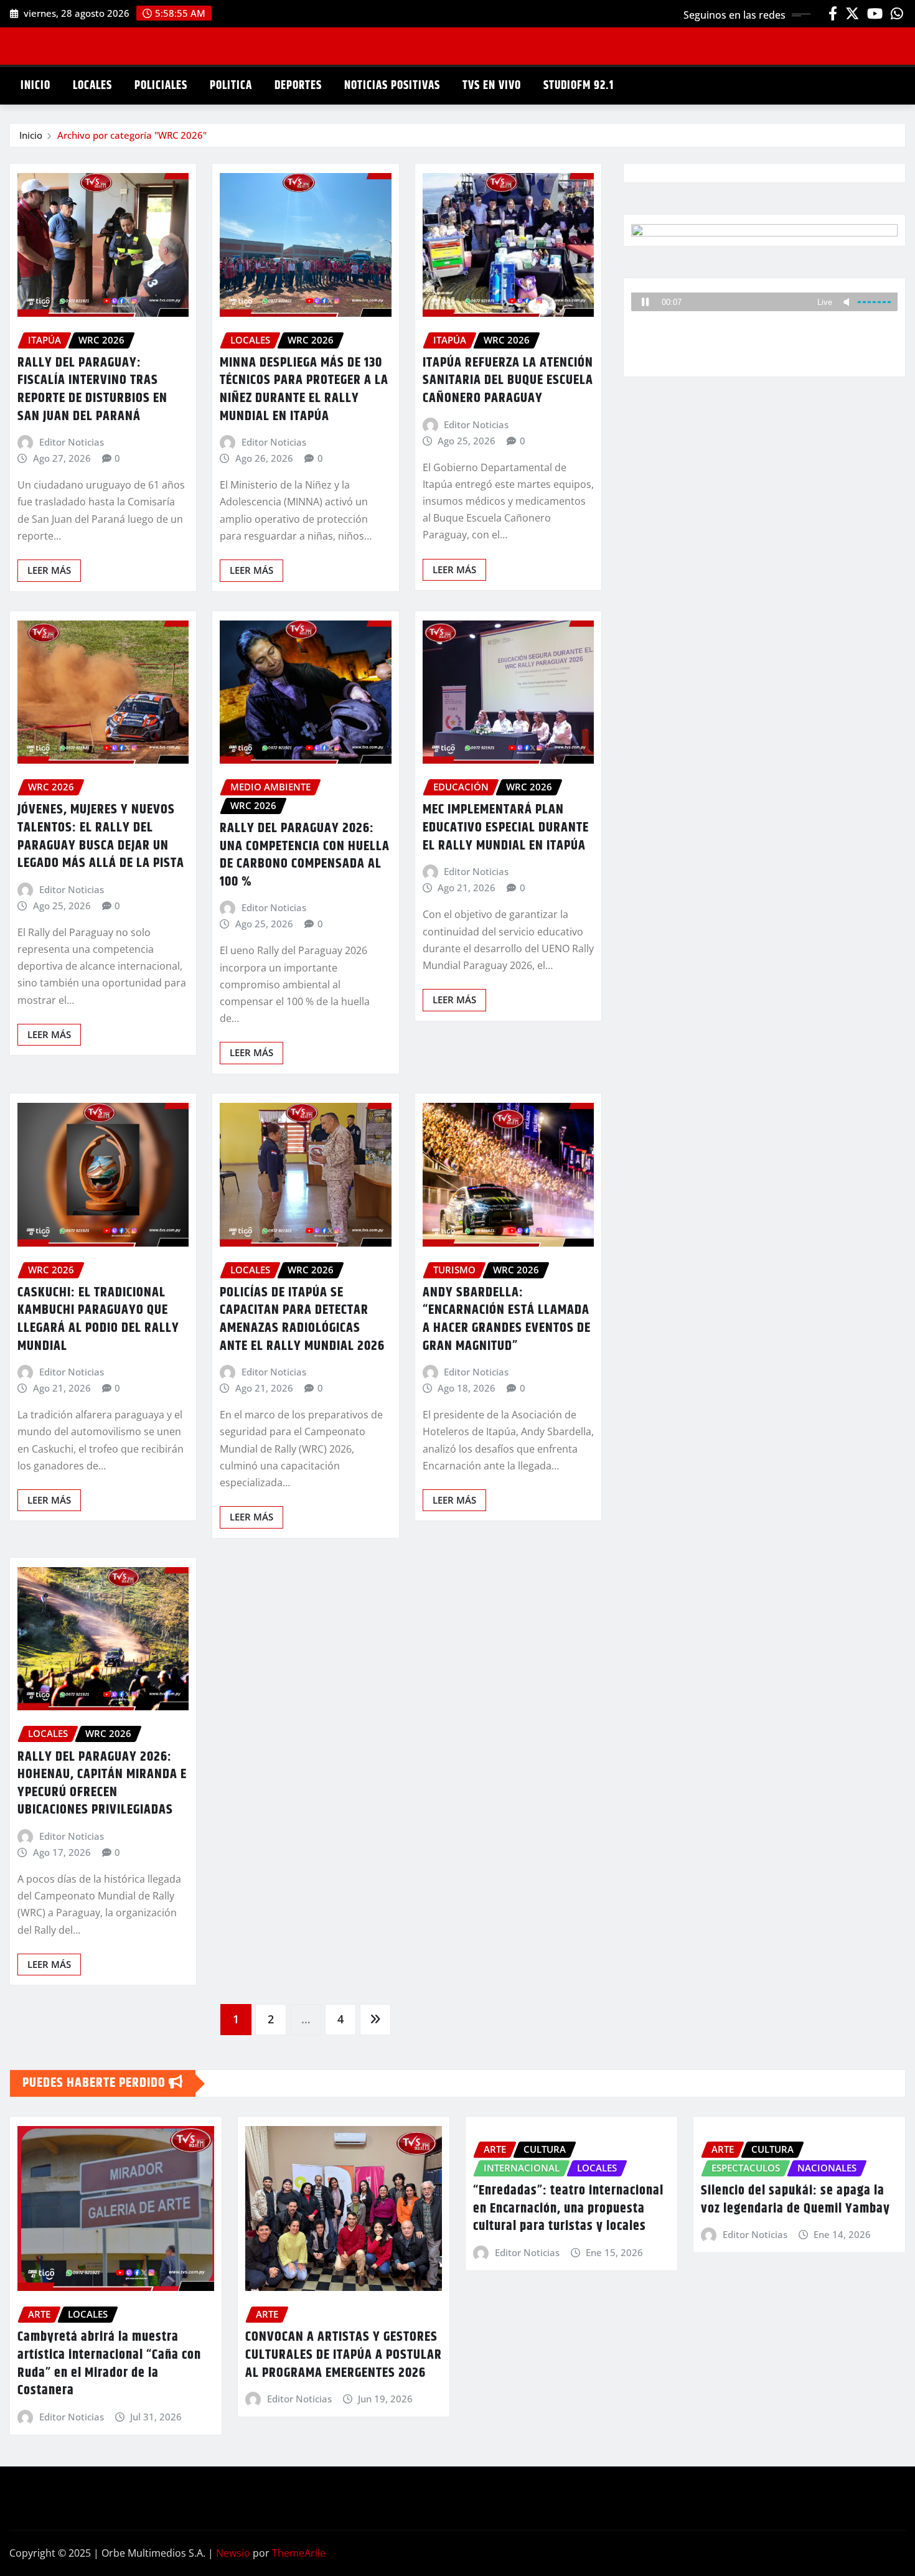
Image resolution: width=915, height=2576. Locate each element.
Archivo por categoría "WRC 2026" (132, 135)
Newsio (233, 2553)
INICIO (35, 86)
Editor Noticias (72, 442)
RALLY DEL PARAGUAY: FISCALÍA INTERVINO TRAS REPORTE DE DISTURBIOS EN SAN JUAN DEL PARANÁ (92, 390)
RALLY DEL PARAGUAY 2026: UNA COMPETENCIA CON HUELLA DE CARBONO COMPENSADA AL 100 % (305, 855)
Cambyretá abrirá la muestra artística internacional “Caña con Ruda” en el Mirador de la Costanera (109, 2364)
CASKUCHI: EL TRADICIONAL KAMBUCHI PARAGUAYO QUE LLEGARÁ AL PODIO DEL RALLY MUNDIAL (98, 1319)
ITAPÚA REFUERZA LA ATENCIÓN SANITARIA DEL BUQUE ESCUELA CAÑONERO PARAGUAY (508, 381)
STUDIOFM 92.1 (579, 86)
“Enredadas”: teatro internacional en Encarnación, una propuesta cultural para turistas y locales (568, 2208)
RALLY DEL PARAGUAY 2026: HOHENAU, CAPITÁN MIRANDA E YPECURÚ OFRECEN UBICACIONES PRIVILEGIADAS (102, 1784)
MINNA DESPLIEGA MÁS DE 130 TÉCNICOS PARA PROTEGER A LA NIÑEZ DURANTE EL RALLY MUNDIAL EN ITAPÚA (304, 390)
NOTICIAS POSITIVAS (392, 86)
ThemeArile (299, 2553)
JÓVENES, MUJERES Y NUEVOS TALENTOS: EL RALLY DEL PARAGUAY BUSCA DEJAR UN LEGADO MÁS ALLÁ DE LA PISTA (101, 836)
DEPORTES (298, 86)
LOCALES (92, 86)
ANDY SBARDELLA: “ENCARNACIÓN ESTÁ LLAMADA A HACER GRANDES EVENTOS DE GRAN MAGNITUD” (507, 1319)
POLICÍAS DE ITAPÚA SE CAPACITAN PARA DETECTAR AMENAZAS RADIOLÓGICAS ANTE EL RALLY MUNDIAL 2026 (302, 1319)
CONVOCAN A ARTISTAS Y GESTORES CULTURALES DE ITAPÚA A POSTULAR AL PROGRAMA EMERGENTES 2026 (344, 2355)
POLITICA (231, 86)
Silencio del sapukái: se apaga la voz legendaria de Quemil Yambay (795, 2200)
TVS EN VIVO (492, 86)
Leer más (49, 570)
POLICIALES (161, 86)
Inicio (31, 135)
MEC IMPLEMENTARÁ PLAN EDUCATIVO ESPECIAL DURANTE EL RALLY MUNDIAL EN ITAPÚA (506, 827)
